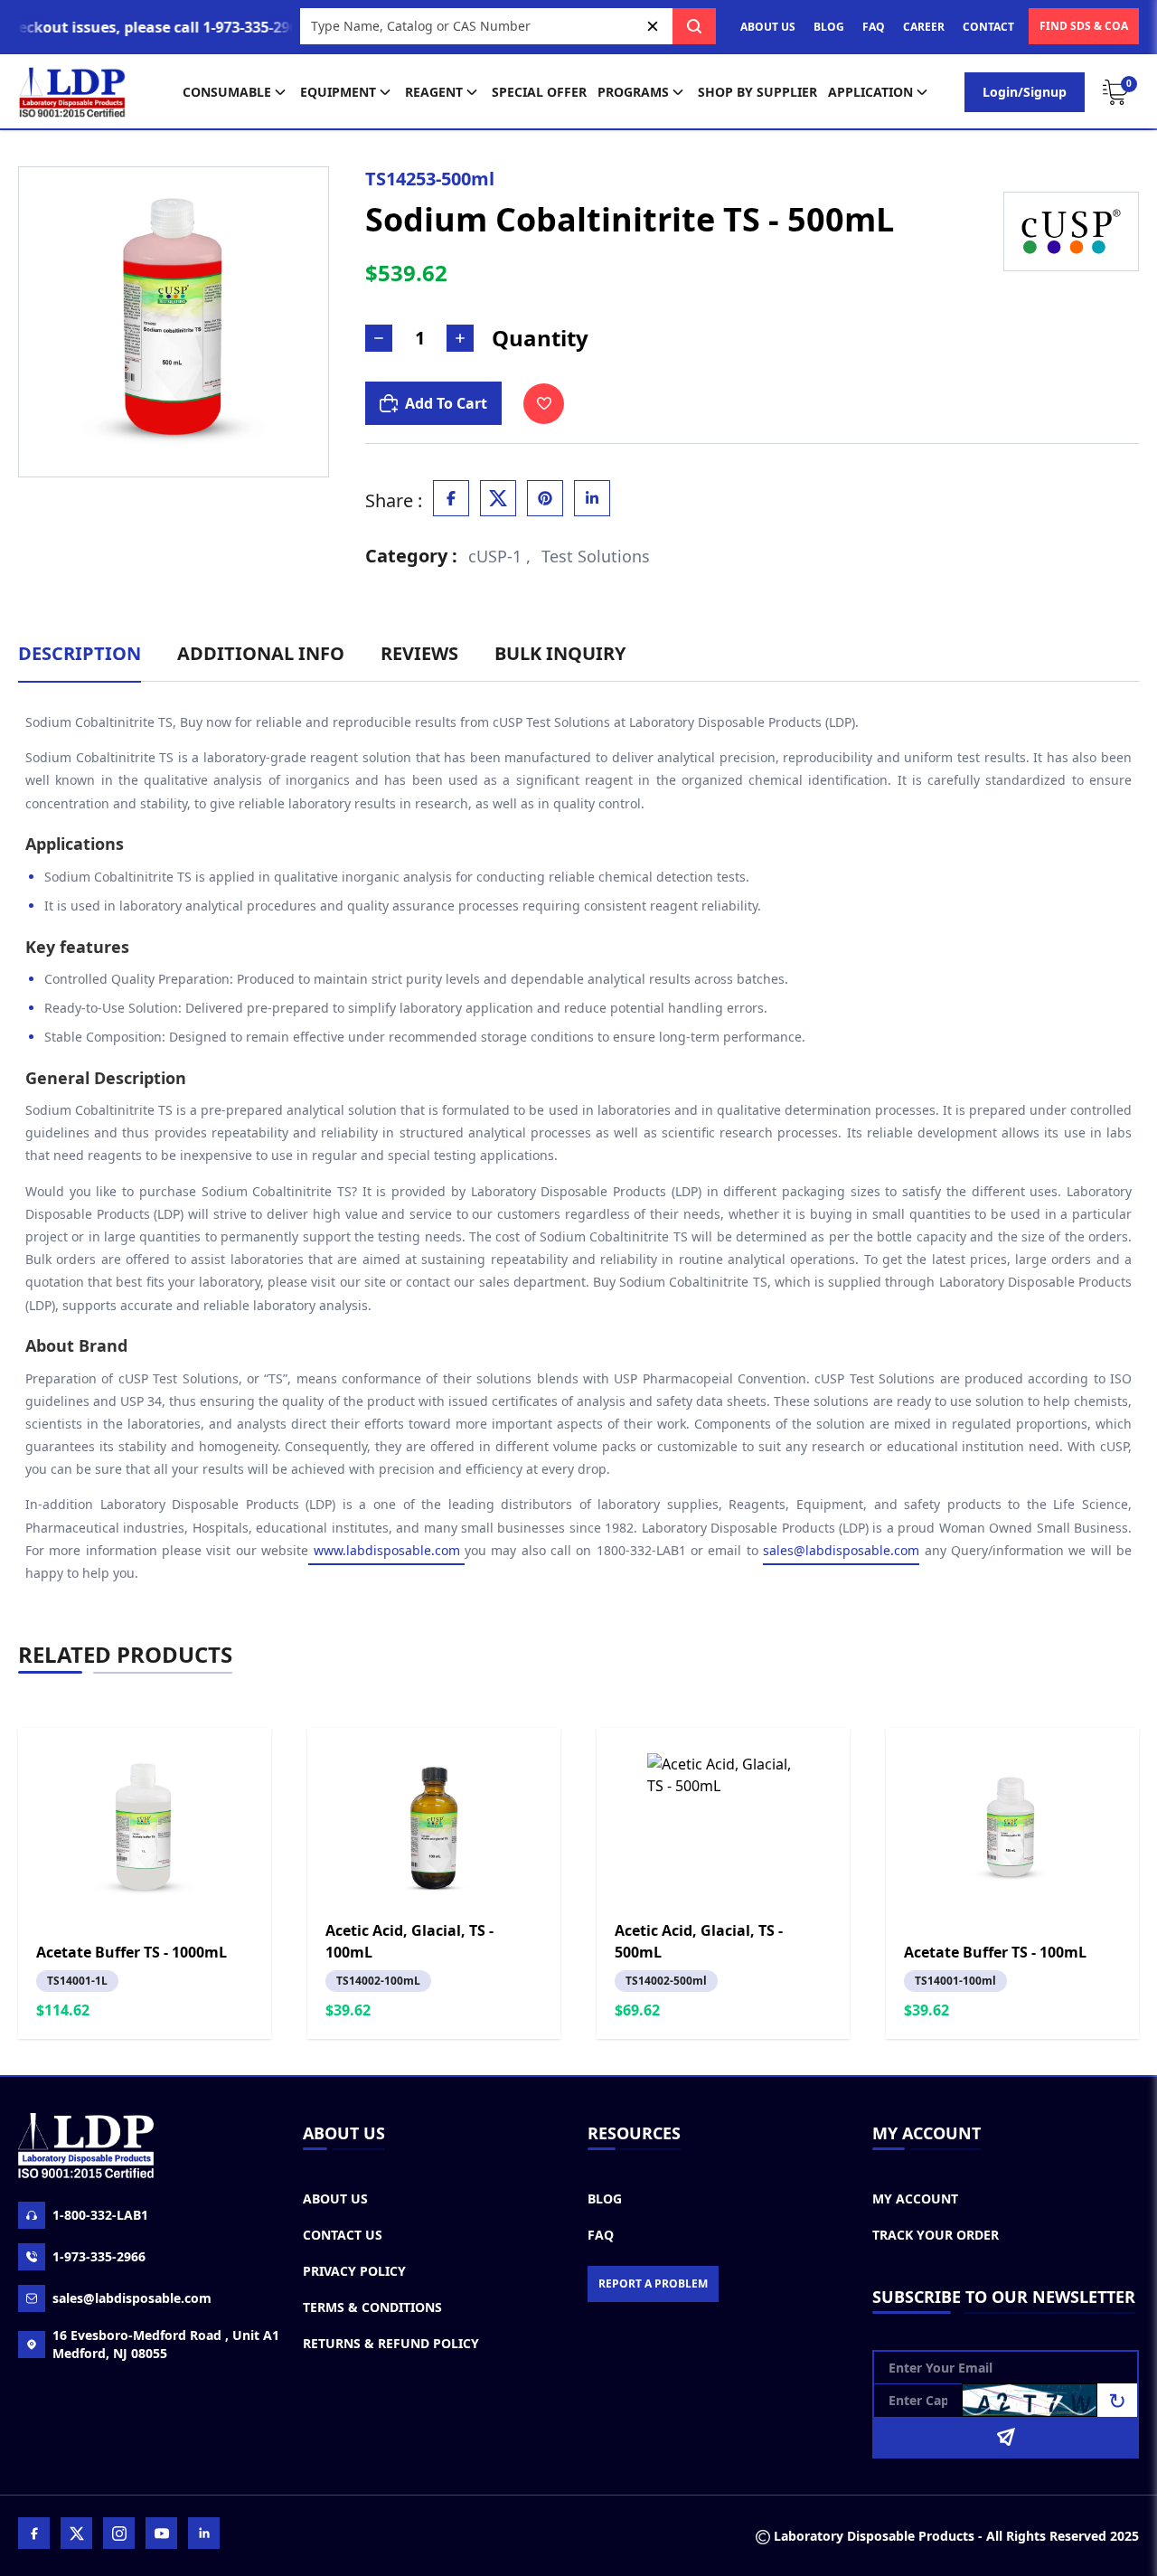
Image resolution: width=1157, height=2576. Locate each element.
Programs (633, 92)
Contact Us (343, 2235)
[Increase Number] (460, 338)
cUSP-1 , (499, 556)
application (870, 92)
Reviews (419, 653)
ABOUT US (768, 27)
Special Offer (539, 92)
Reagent (434, 92)
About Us (335, 2199)
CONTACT (988, 27)
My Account (915, 2199)
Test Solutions (596, 556)
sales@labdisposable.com (841, 1550)
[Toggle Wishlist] (544, 404)
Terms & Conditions (372, 2307)
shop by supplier (757, 92)
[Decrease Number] (379, 338)
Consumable (227, 92)
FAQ (874, 27)
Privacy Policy (354, 2271)
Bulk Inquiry (560, 653)
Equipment (338, 92)
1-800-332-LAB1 (100, 2215)
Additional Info (261, 653)
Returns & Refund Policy (391, 2343)
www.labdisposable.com (386, 1550)
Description (80, 653)
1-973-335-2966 (99, 2256)
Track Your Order (936, 2235)
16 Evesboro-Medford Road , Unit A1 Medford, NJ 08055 (166, 2344)
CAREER (924, 27)
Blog (605, 2199)
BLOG (829, 27)
